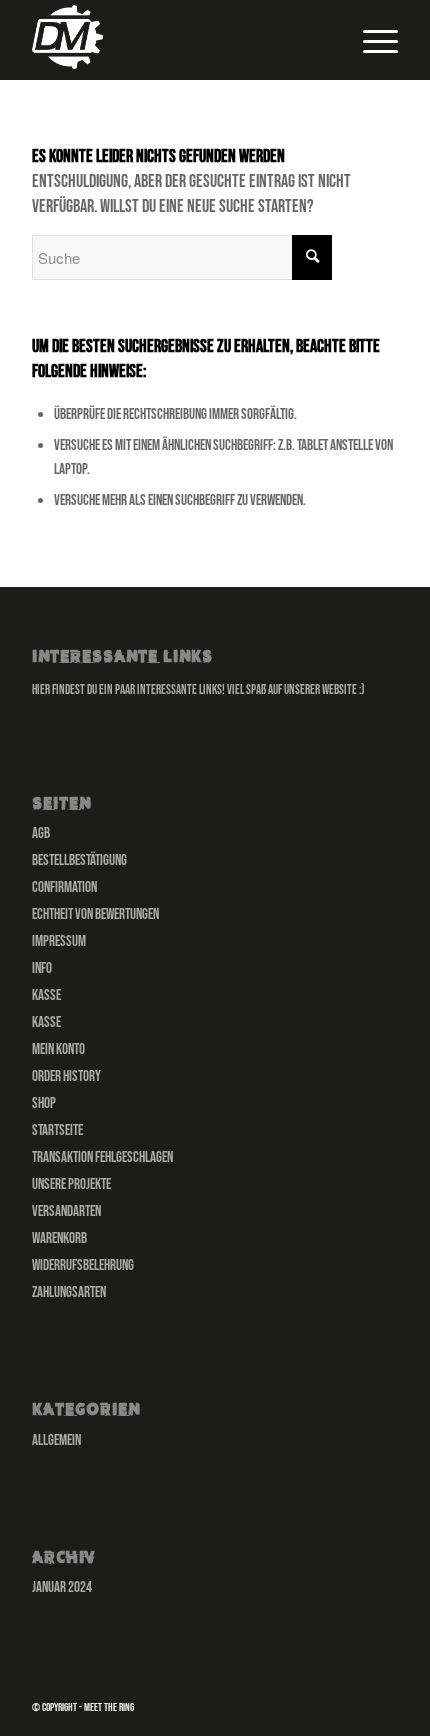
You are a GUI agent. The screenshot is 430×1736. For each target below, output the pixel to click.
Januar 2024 (62, 1587)
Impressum (59, 941)
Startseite (57, 1130)
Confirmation (64, 887)
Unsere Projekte (71, 1184)
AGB (41, 833)
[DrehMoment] (178, 40)
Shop (44, 1103)
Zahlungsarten (69, 1292)
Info (42, 968)
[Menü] (370, 40)
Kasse (46, 995)
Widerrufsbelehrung (83, 1265)
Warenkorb (59, 1238)
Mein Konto (58, 1049)
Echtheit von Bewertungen (95, 914)
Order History (66, 1076)
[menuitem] (370, 40)
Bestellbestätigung (79, 860)
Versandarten (66, 1211)
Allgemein (56, 1440)
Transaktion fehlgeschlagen (102, 1157)
